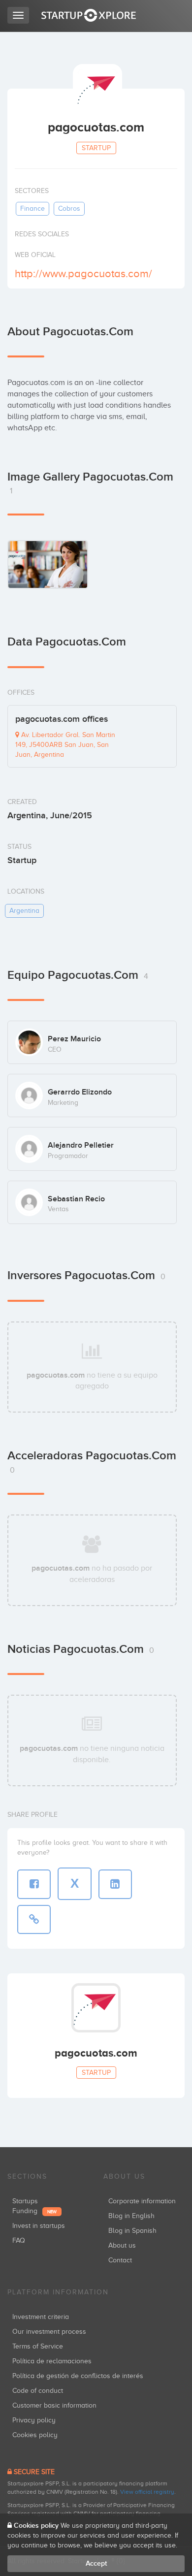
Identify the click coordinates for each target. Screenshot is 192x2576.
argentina (24, 911)
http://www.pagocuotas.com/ (83, 274)
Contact (120, 2260)
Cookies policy (35, 2435)
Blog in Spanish (132, 2231)
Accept (96, 2563)
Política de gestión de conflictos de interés (78, 2376)
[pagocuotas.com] (48, 564)
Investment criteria (41, 2317)
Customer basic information (54, 2405)
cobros (69, 209)
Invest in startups (39, 2226)
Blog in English (131, 2216)
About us (122, 2245)
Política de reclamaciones (52, 2361)
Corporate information (142, 2201)
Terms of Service (38, 2346)
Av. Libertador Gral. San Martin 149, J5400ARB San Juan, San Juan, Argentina (65, 745)
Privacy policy (34, 2420)
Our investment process (49, 2332)
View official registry (147, 2492)
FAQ (19, 2240)
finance (32, 209)
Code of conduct (38, 2391)
